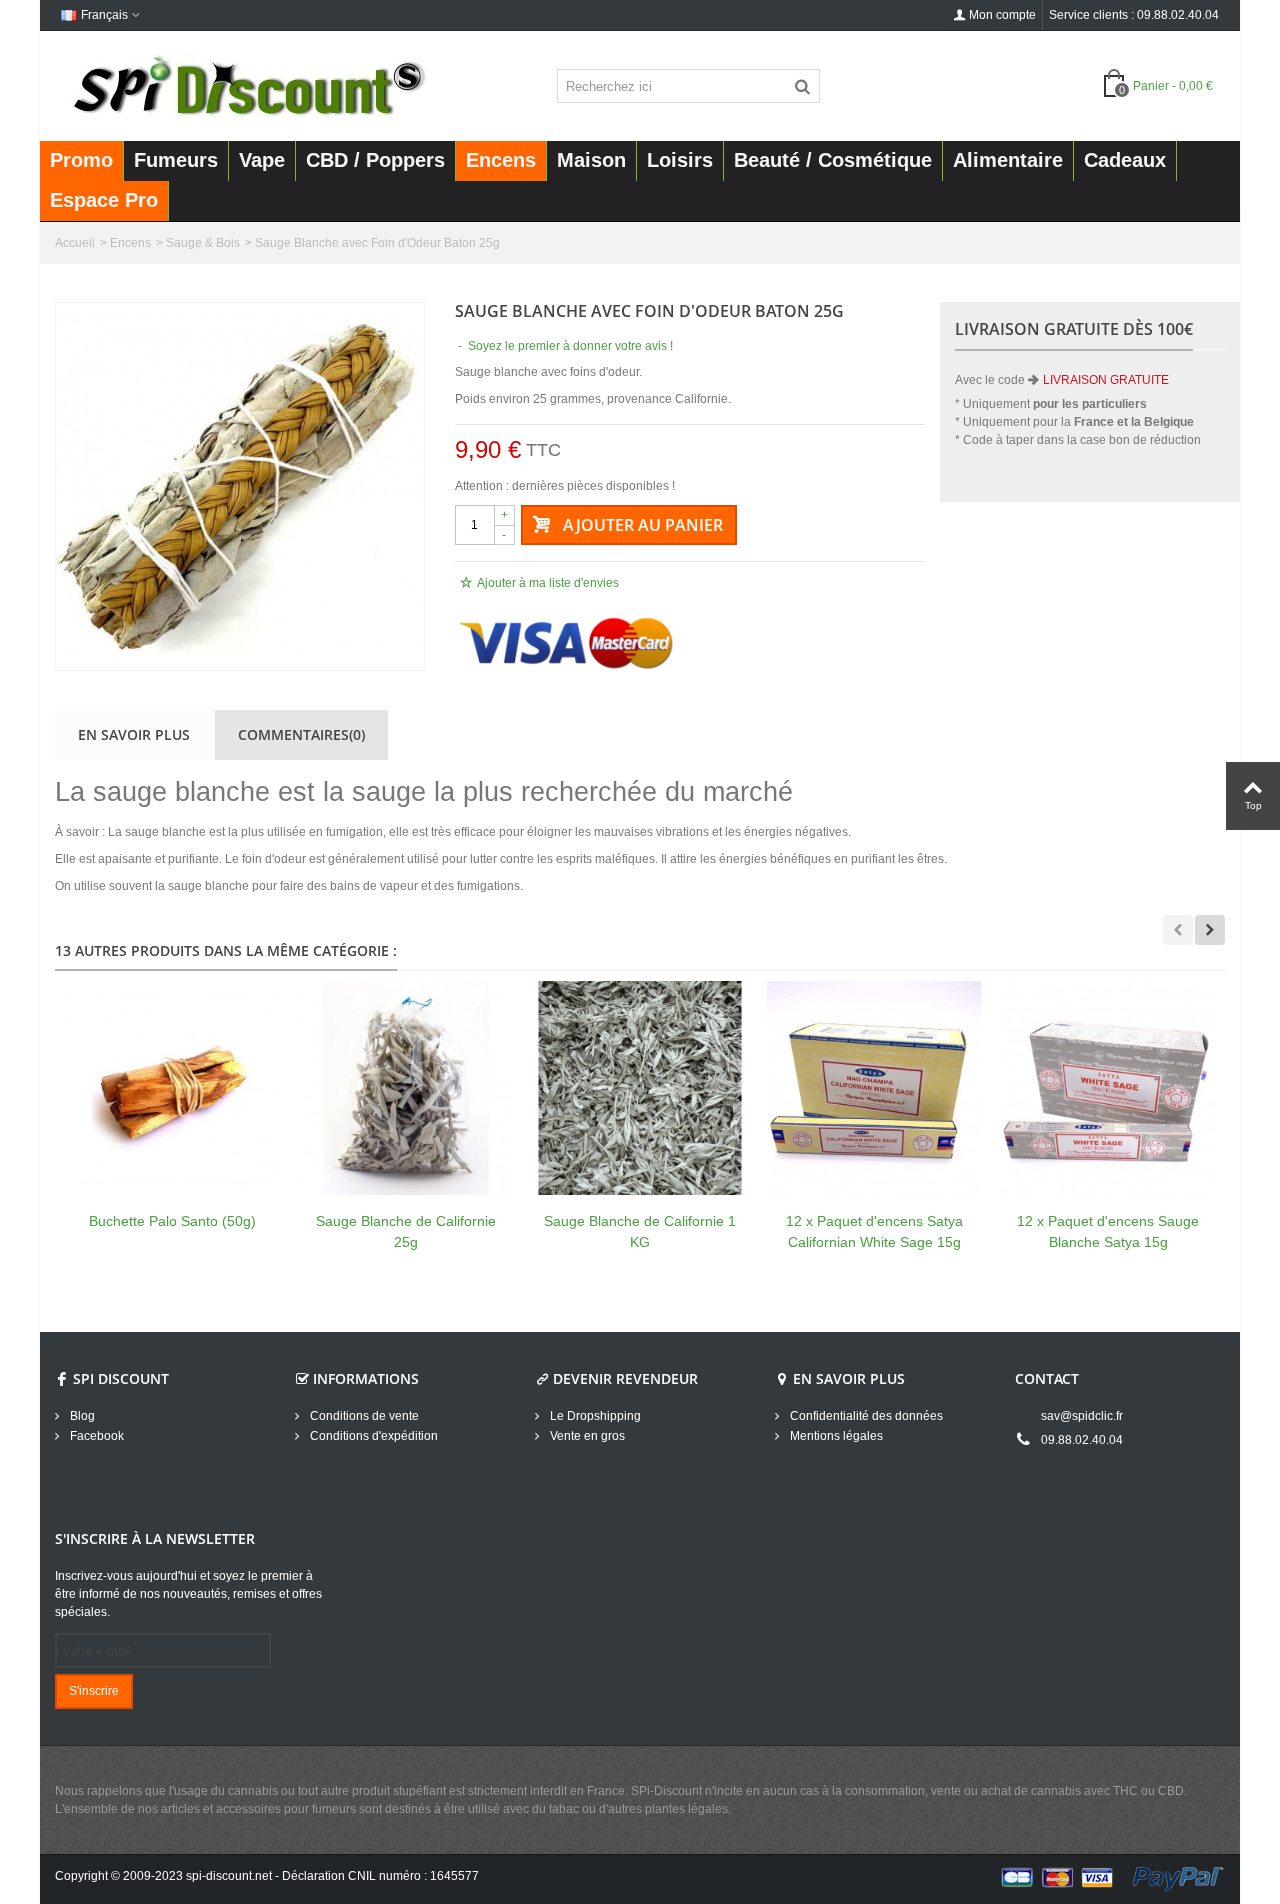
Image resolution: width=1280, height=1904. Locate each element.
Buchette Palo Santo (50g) (172, 1221)
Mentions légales (835, 1436)
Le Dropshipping (594, 1416)
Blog (81, 1416)
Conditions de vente (363, 1416)
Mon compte (1002, 15)
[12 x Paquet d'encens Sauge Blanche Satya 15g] (1108, 1088)
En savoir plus (134, 734)
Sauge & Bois (203, 243)
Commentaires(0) (301, 734)
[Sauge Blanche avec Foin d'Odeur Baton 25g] (240, 486)
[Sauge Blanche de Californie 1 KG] (640, 1088)
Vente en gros (586, 1436)
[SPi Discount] (247, 85)
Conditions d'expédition (372, 1436)
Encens (130, 243)
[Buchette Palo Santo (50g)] (172, 1088)
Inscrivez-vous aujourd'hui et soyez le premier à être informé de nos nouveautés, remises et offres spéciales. (188, 1594)
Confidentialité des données (865, 1416)
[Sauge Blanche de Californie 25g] (406, 1088)
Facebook (95, 1436)
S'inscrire (94, 1691)
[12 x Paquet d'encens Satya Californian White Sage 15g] (874, 1088)
